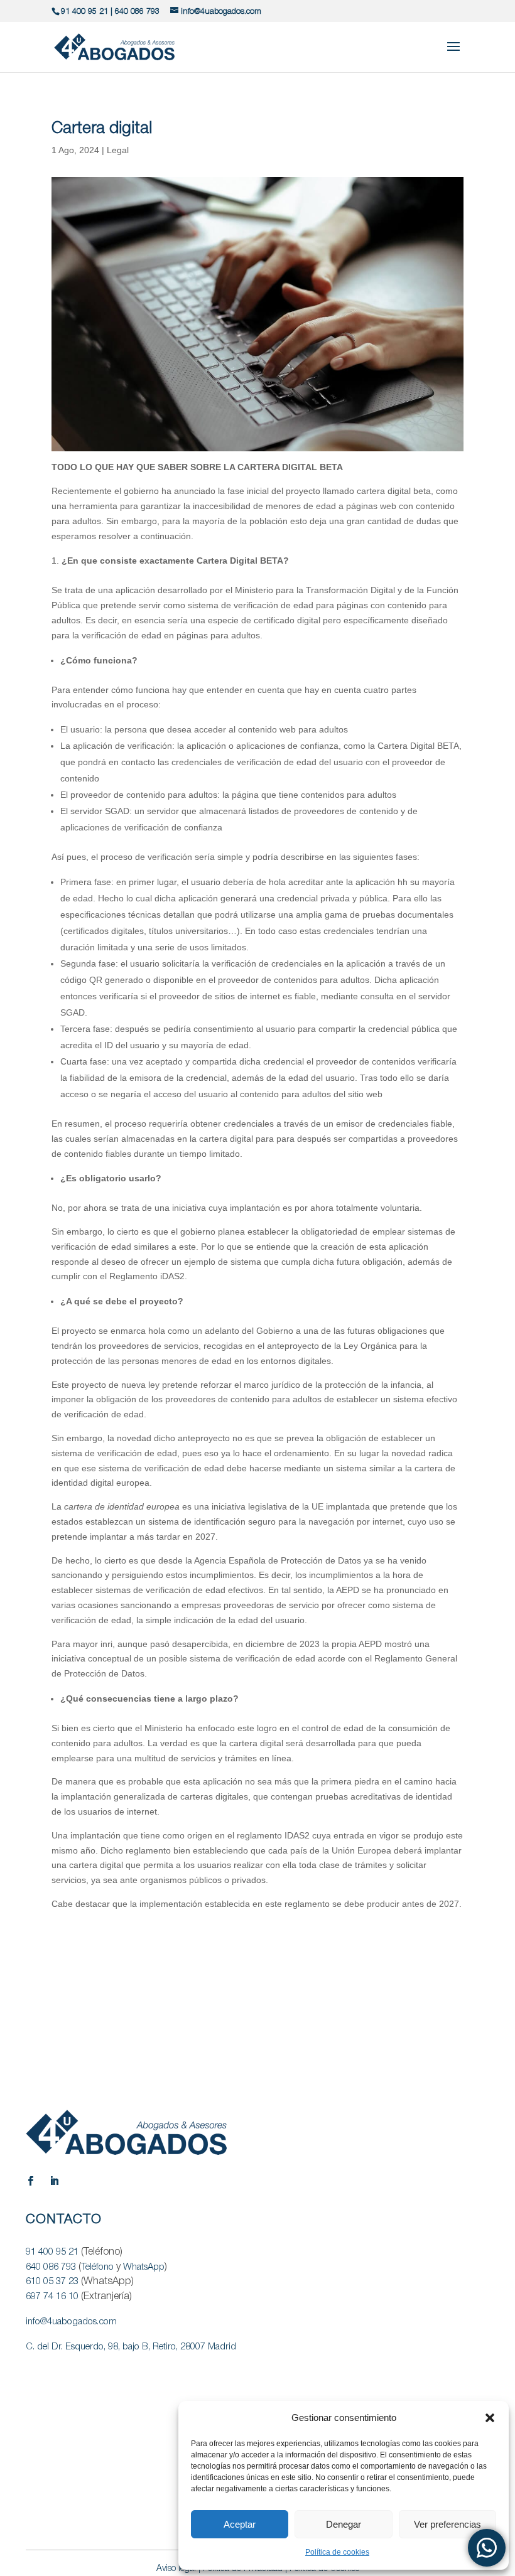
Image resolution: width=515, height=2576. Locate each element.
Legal (118, 150)
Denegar (344, 2524)
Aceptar (240, 2524)
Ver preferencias (447, 2524)
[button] (490, 2418)
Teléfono (97, 2267)
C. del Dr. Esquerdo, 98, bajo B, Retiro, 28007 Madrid (131, 2347)
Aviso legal (176, 2569)
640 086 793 (137, 12)
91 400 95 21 (84, 12)
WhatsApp (144, 2267)
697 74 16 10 (52, 2297)
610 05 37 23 (52, 2282)
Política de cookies (337, 2552)
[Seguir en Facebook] (30, 2181)
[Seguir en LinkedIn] (54, 2181)
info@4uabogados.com (71, 2322)
